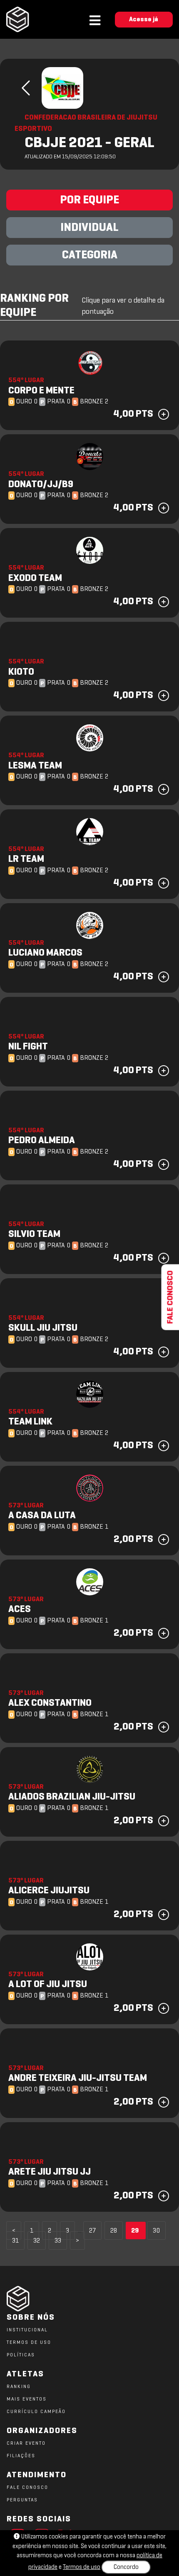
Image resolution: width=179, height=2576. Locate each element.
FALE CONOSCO (27, 2488)
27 (92, 2231)
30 (156, 2231)
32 (37, 2241)
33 (58, 2241)
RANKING (19, 2387)
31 (15, 2241)
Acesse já (144, 20)
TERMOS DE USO (29, 2343)
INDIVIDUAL (89, 228)
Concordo (126, 2567)
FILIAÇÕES (21, 2456)
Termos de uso (82, 2567)
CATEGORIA (90, 255)
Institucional (27, 2330)
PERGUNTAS (22, 2500)
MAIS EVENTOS (27, 2399)
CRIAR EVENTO (26, 2443)
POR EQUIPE (89, 200)
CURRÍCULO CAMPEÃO (36, 2412)
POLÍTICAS (21, 2355)
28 (114, 2231)
